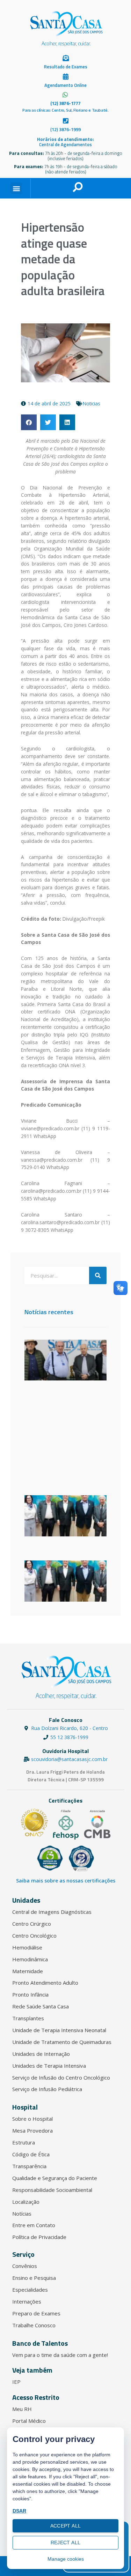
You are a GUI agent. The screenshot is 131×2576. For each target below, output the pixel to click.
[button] (16, 188)
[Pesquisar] (98, 1275)
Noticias (92, 403)
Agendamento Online (65, 85)
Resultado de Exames (66, 67)
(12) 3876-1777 (65, 103)
